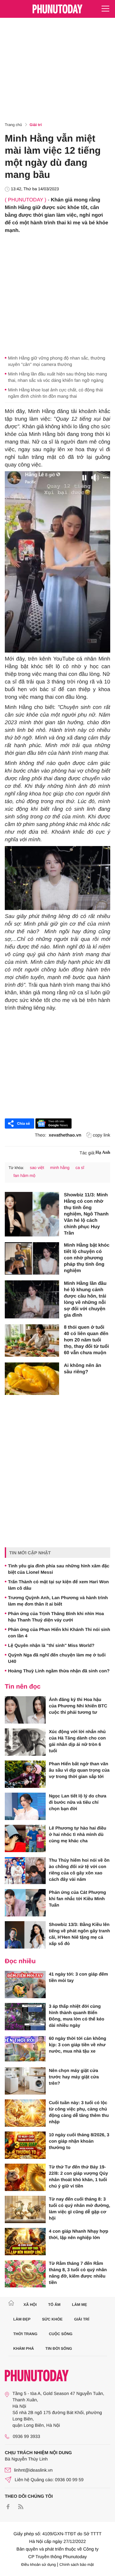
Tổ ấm (54, 2305)
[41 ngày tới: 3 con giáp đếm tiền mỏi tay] (25, 1984)
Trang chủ (13, 125)
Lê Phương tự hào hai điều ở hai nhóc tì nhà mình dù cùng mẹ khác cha (78, 1834)
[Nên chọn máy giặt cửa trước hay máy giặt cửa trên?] (25, 2081)
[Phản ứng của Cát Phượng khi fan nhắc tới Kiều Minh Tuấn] (25, 1903)
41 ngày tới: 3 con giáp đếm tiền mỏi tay (78, 1977)
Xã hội (30, 2305)
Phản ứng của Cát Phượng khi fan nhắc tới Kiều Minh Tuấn (77, 1899)
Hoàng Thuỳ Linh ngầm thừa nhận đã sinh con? (59, 1671)
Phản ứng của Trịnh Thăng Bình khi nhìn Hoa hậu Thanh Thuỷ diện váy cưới (56, 1617)
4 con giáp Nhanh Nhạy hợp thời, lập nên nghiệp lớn (79, 2234)
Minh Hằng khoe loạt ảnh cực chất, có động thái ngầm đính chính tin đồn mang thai (55, 393)
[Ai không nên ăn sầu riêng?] (32, 1379)
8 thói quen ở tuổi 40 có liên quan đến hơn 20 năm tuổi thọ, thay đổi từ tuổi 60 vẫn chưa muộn (86, 1340)
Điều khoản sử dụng (39, 2565)
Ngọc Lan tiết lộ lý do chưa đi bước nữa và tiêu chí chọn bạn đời (78, 1802)
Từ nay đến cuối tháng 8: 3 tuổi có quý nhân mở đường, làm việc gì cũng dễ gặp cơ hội (80, 2208)
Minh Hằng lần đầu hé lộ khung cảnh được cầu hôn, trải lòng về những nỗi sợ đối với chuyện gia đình (85, 1299)
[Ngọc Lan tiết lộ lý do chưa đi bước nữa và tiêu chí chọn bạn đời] (25, 1806)
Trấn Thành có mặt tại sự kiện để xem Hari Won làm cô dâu (58, 1585)
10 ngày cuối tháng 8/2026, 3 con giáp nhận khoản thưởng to (79, 2141)
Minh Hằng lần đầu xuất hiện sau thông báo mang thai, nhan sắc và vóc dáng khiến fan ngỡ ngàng (57, 377)
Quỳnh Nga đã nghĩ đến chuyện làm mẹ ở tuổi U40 (57, 1658)
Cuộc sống (61, 2334)
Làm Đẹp (22, 2319)
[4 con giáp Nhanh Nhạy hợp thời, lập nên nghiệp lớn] (25, 2242)
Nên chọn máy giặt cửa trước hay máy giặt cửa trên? (74, 2077)
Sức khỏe (52, 2319)
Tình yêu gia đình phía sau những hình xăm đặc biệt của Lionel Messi (59, 1569)
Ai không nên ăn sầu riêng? (83, 1369)
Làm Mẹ (79, 2305)
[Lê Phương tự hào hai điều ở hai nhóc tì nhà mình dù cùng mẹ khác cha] (25, 1838)
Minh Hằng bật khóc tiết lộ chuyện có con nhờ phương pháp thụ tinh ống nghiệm (87, 1258)
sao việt (37, 1168)
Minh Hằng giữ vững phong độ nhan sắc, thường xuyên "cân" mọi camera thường (57, 361)
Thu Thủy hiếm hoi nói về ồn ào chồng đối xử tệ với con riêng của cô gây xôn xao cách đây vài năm (79, 1870)
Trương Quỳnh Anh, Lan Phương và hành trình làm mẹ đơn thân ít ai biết (58, 1601)
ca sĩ (80, 1168)
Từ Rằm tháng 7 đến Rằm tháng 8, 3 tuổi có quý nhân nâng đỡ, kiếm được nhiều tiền (78, 2273)
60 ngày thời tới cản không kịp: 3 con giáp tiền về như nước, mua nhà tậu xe (77, 2045)
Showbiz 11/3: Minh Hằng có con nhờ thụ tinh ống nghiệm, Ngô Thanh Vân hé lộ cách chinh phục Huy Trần (86, 1214)
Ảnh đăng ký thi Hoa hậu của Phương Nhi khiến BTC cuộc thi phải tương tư (78, 1706)
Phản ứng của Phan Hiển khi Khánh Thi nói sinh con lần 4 (59, 1633)
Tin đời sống (59, 2348)
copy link (102, 1135)
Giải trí (36, 125)
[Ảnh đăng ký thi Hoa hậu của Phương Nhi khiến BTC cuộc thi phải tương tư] (25, 1710)
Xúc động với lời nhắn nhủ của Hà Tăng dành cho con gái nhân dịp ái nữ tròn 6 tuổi (77, 1741)
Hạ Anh (103, 1153)
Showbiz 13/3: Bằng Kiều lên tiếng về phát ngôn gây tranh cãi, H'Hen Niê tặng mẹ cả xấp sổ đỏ (79, 1934)
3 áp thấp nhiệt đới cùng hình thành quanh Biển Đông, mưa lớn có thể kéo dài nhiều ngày (77, 2016)
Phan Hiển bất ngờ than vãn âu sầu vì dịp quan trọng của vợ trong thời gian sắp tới (79, 1770)
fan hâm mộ (24, 1176)
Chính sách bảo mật (77, 2565)
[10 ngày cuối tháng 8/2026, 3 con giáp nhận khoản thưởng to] (25, 2145)
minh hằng (60, 1168)
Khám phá (24, 2348)
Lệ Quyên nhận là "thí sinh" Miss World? (51, 1645)
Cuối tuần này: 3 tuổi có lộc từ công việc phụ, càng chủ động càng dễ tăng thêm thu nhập (79, 2112)
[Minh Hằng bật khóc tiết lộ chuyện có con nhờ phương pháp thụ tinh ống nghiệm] (32, 1258)
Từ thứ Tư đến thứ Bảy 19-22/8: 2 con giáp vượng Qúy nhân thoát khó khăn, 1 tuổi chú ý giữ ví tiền (78, 2176)
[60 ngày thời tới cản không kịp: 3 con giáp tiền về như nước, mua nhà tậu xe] (25, 2049)
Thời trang (26, 2334)
